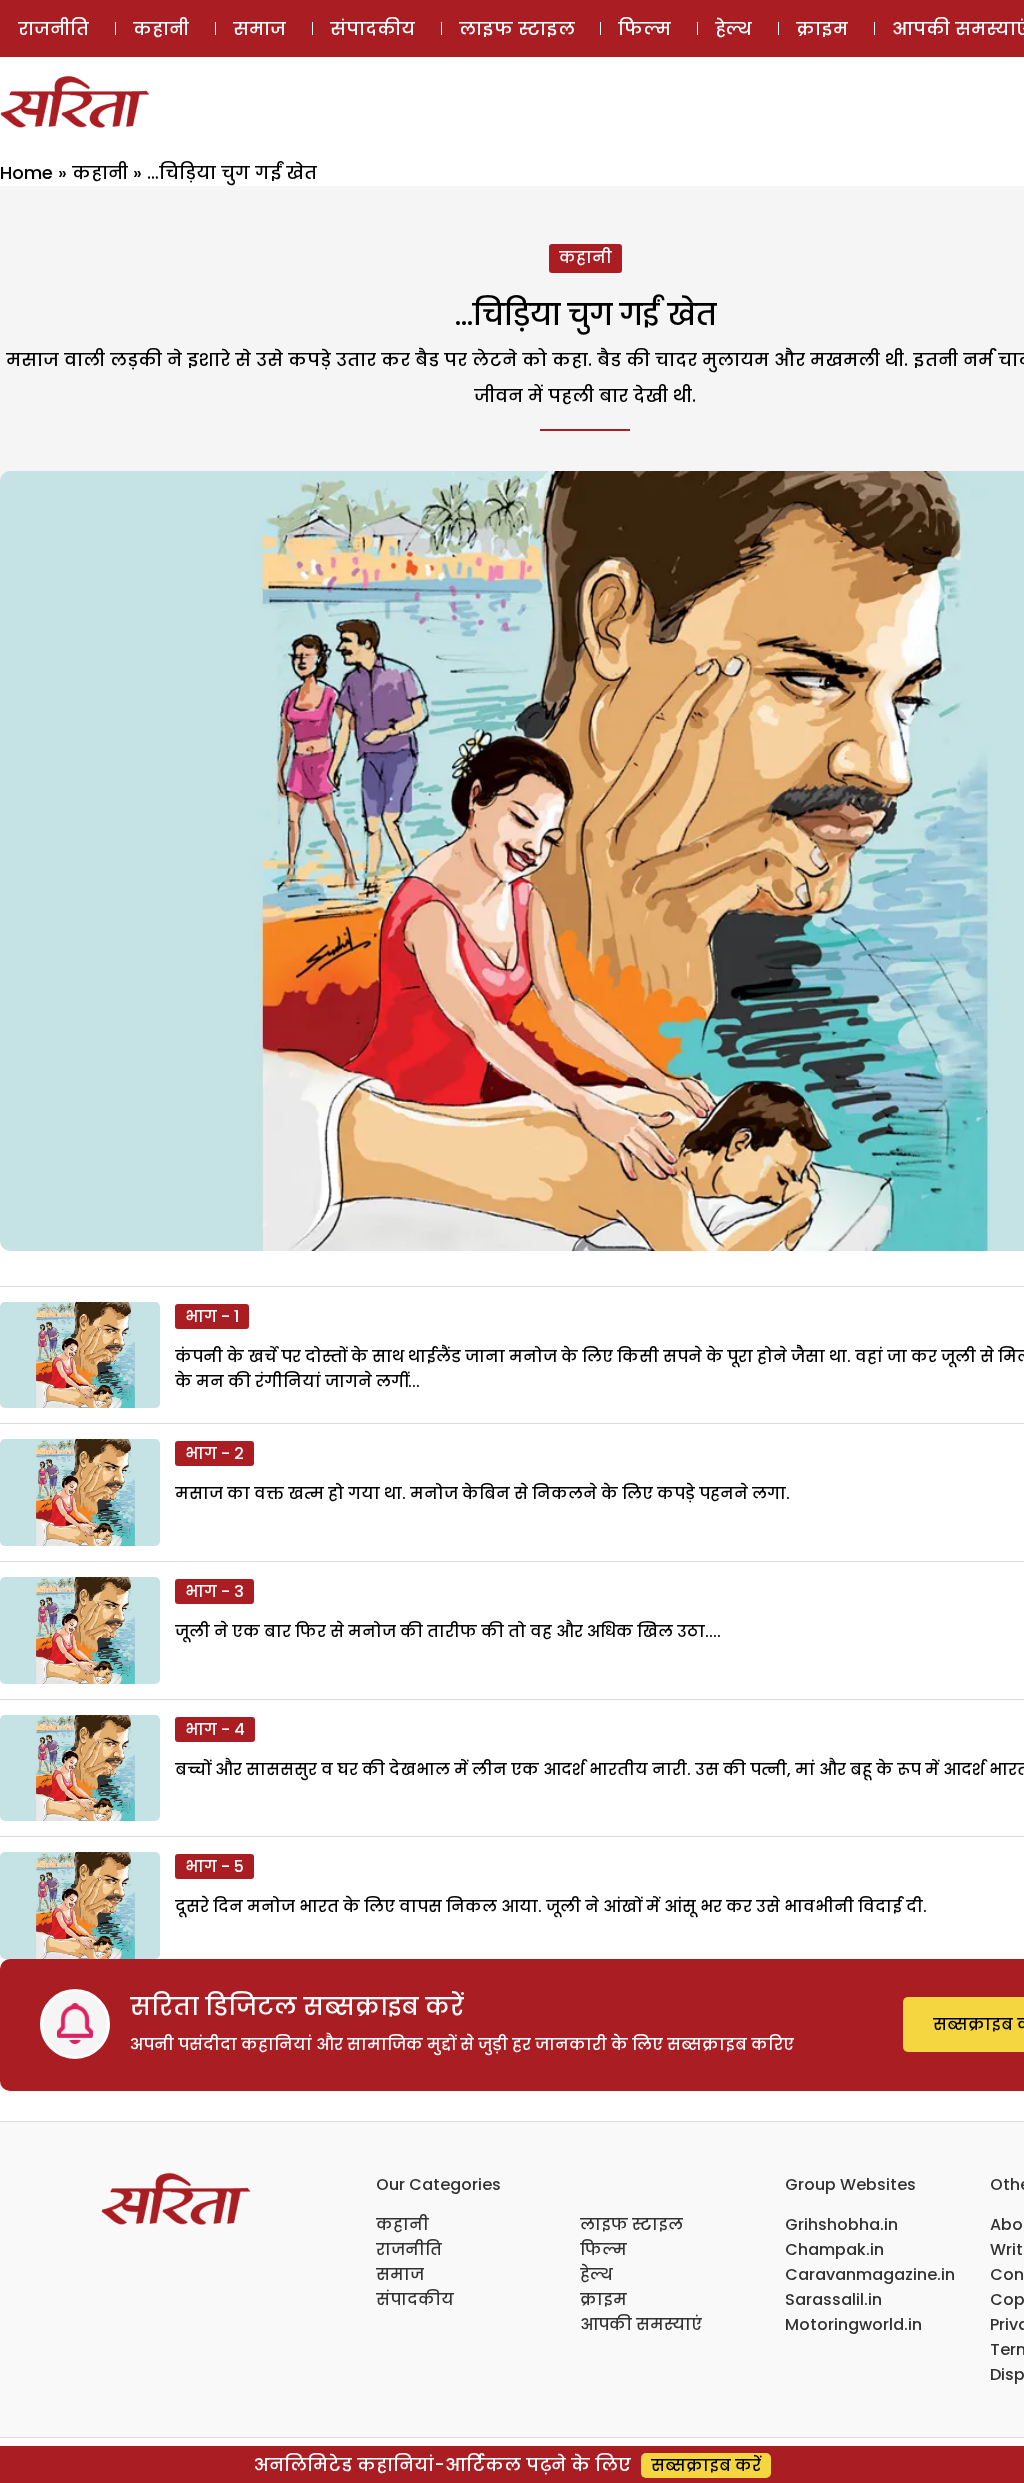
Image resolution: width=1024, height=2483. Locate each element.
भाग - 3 (214, 1591)
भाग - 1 (212, 1316)
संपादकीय (372, 28)
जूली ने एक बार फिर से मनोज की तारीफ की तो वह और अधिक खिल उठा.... (448, 1631)
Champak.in (834, 2249)
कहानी (161, 28)
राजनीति (53, 28)
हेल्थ (733, 28)
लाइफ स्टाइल (517, 28)
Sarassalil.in (833, 2299)
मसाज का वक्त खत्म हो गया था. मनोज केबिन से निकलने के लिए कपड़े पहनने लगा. (482, 1493)
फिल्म (644, 28)
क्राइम (822, 28)
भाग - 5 (214, 1866)
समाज (259, 28)
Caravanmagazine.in (870, 2274)
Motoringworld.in (853, 2324)
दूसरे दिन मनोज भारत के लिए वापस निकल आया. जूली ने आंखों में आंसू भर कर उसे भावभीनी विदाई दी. (551, 1906)
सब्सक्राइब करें (706, 2465)
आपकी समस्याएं (641, 2324)
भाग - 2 (214, 1453)
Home (26, 172)
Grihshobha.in (841, 2224)
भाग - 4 (215, 1729)
